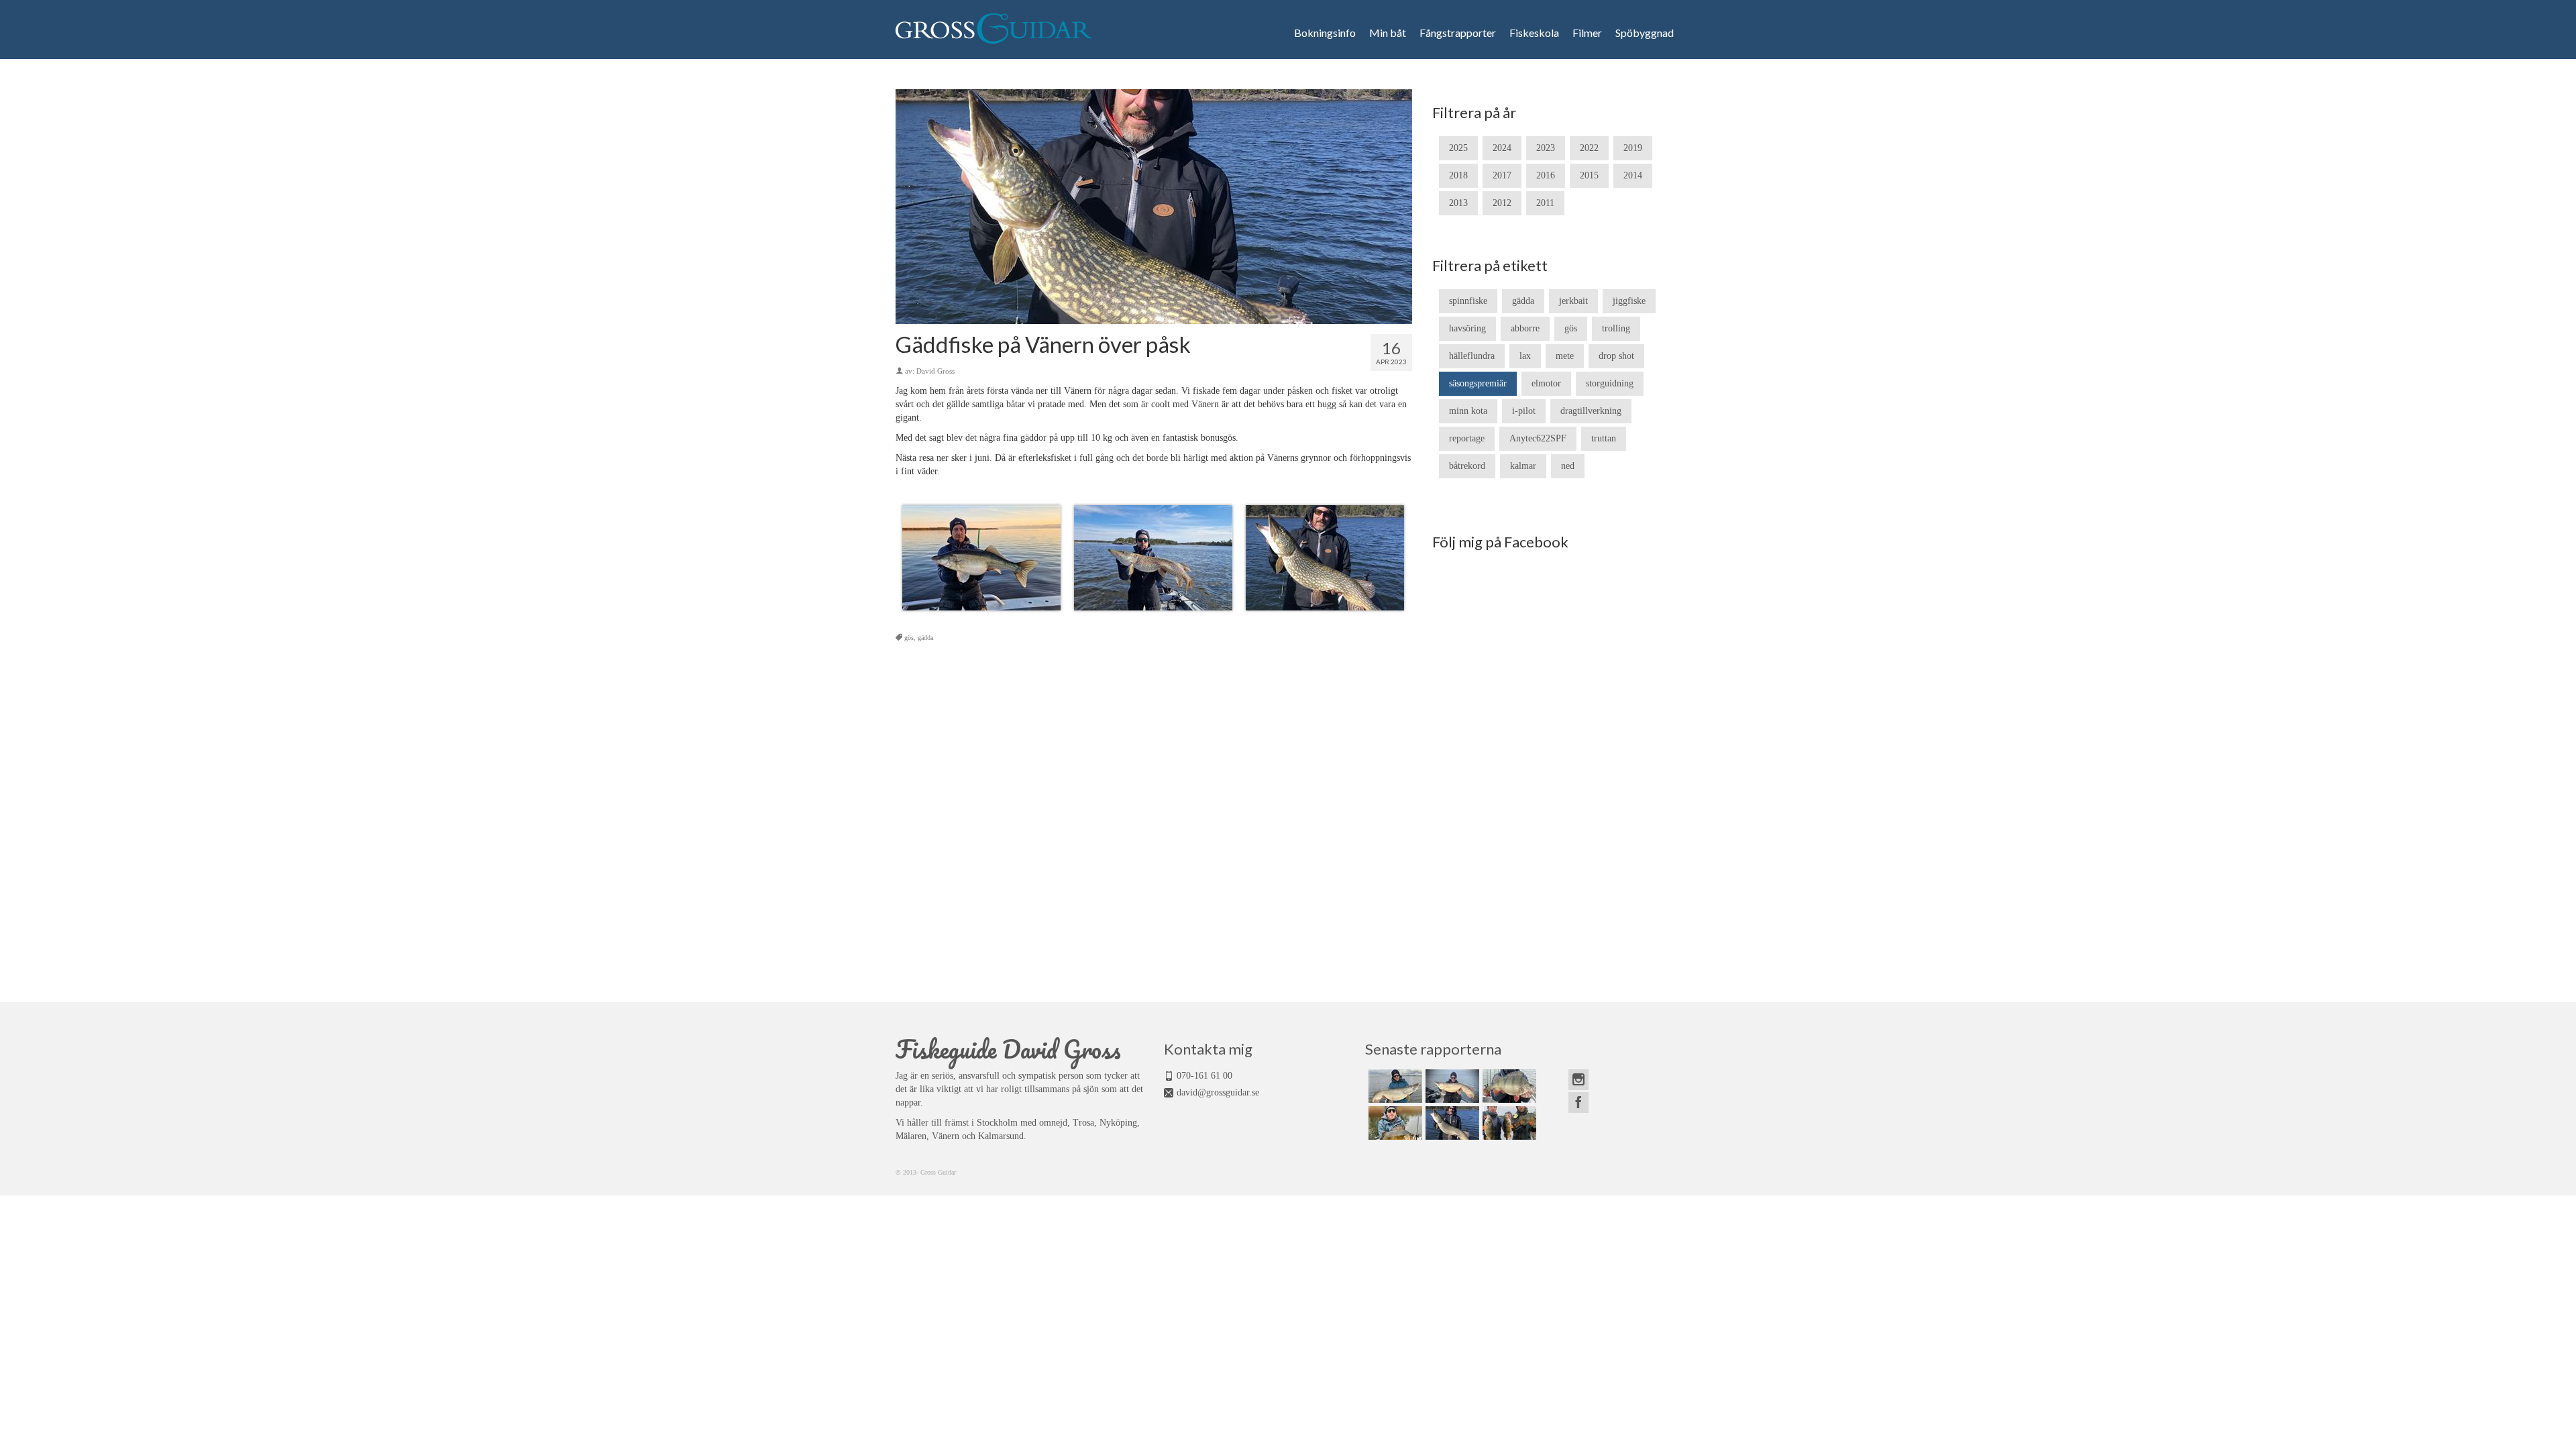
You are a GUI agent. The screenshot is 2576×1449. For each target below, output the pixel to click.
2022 (1589, 148)
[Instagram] (1578, 1080)
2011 (1545, 203)
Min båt (1388, 33)
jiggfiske (1629, 301)
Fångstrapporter (1458, 33)
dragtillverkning (1591, 411)
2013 (1458, 203)
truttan (1604, 438)
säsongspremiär (1478, 383)
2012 (1502, 203)
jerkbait (1573, 301)
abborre (1525, 328)
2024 (1502, 148)
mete (1565, 356)
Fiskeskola (1534, 33)
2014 (1633, 175)
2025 (1458, 148)
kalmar (1523, 466)
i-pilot (1524, 411)
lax (1525, 356)
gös (909, 638)
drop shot (1616, 356)
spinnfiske (1468, 301)
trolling (1616, 328)
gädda (925, 638)
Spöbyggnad (1645, 33)
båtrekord (1467, 466)
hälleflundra (1472, 356)
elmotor (1546, 383)
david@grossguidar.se (1218, 1092)
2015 (1589, 175)
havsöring (1467, 328)
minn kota (1468, 411)
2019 (1633, 148)
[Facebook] (1578, 1103)
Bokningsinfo (1325, 33)
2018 (1458, 175)
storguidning (1610, 383)
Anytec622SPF (1538, 438)
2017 (1502, 175)
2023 (1546, 148)
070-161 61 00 (1204, 1076)
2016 (1546, 175)
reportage (1467, 438)
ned (1568, 466)
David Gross (935, 371)
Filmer (1587, 33)
